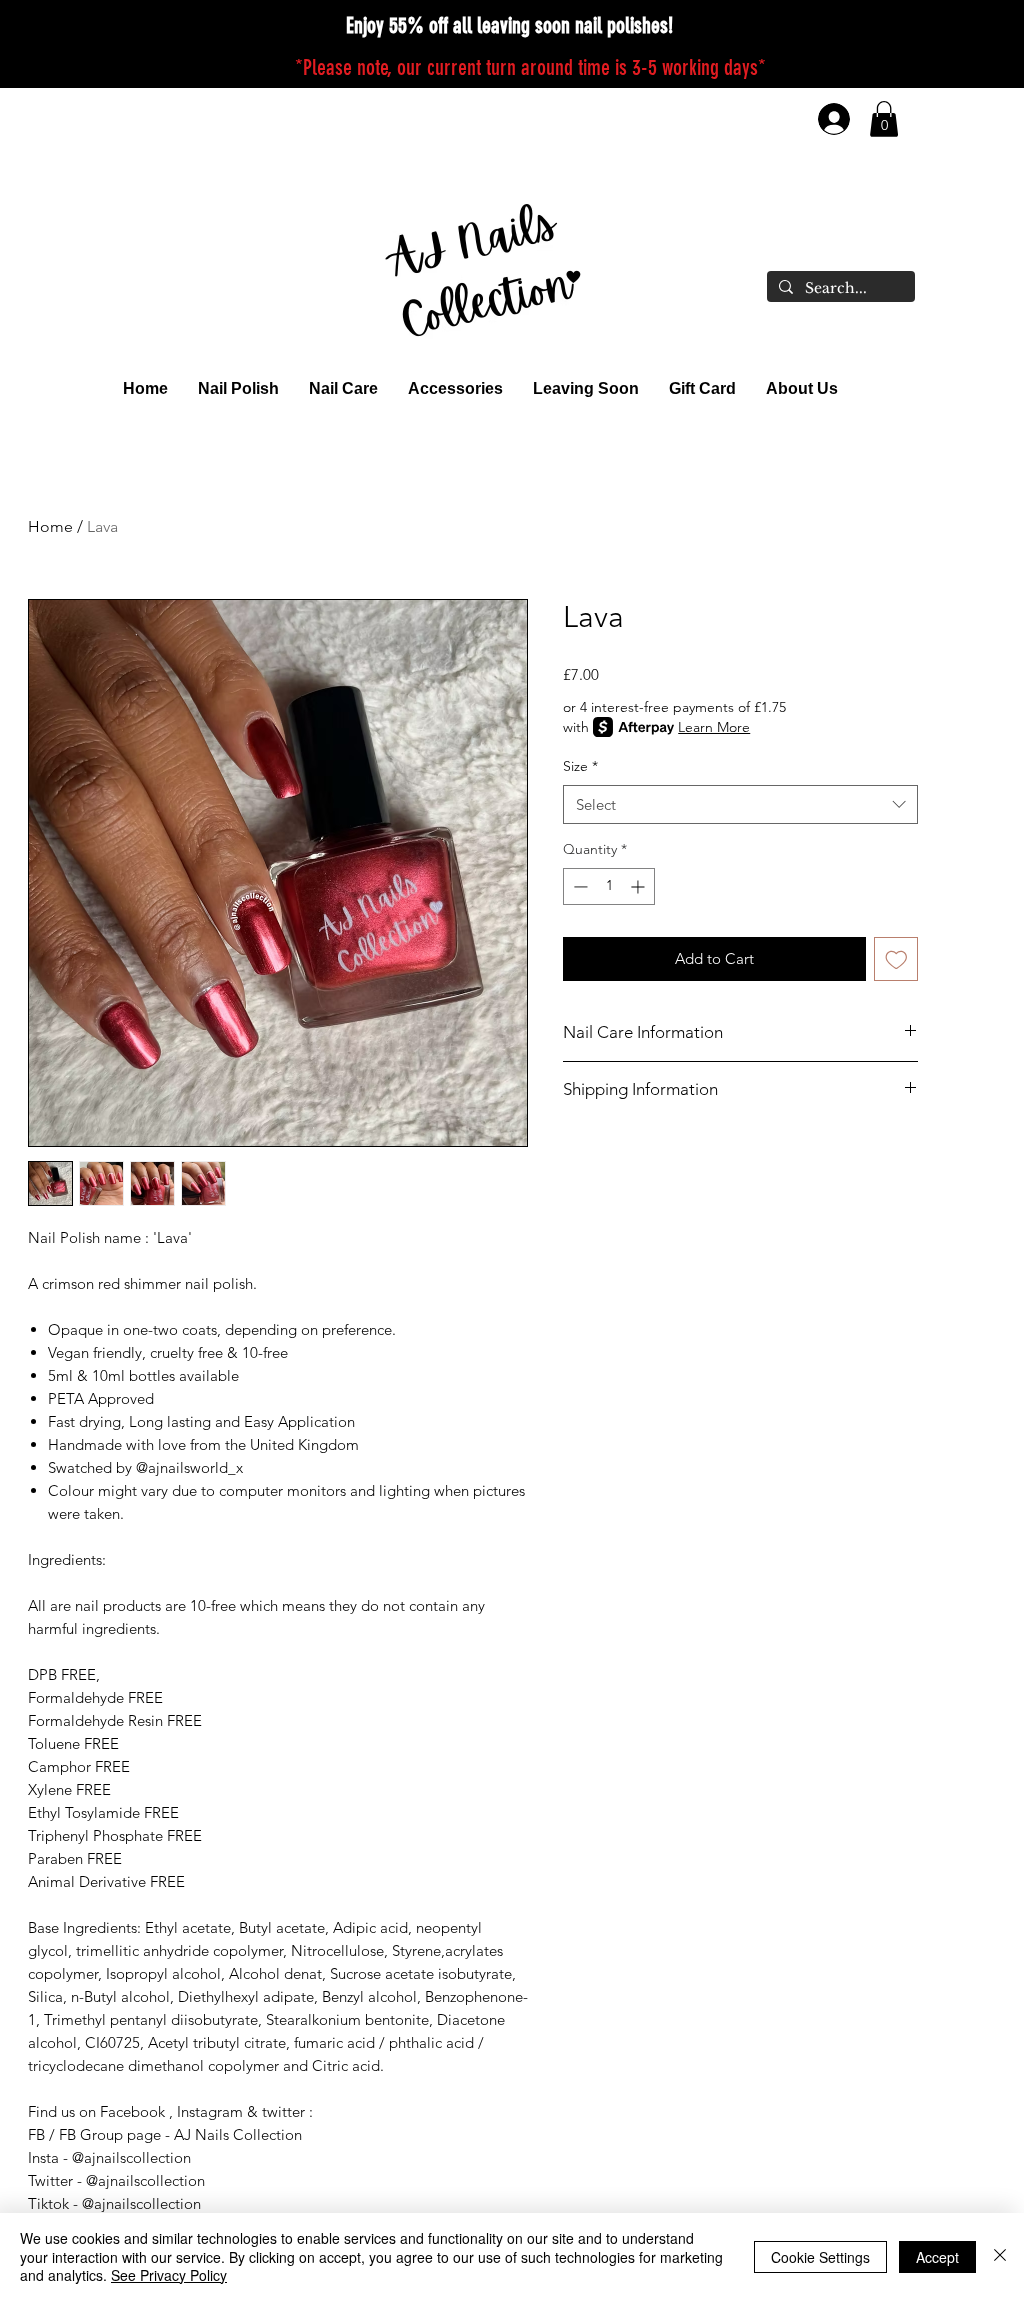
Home (50, 526)
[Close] (1000, 2256)
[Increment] (639, 886)
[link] (884, 119)
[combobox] (740, 804)
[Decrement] (578, 886)
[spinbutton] (609, 886)
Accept (937, 2257)
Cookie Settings (820, 2257)
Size (580, 766)
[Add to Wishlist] (896, 959)
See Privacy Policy (169, 2275)
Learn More (714, 727)
